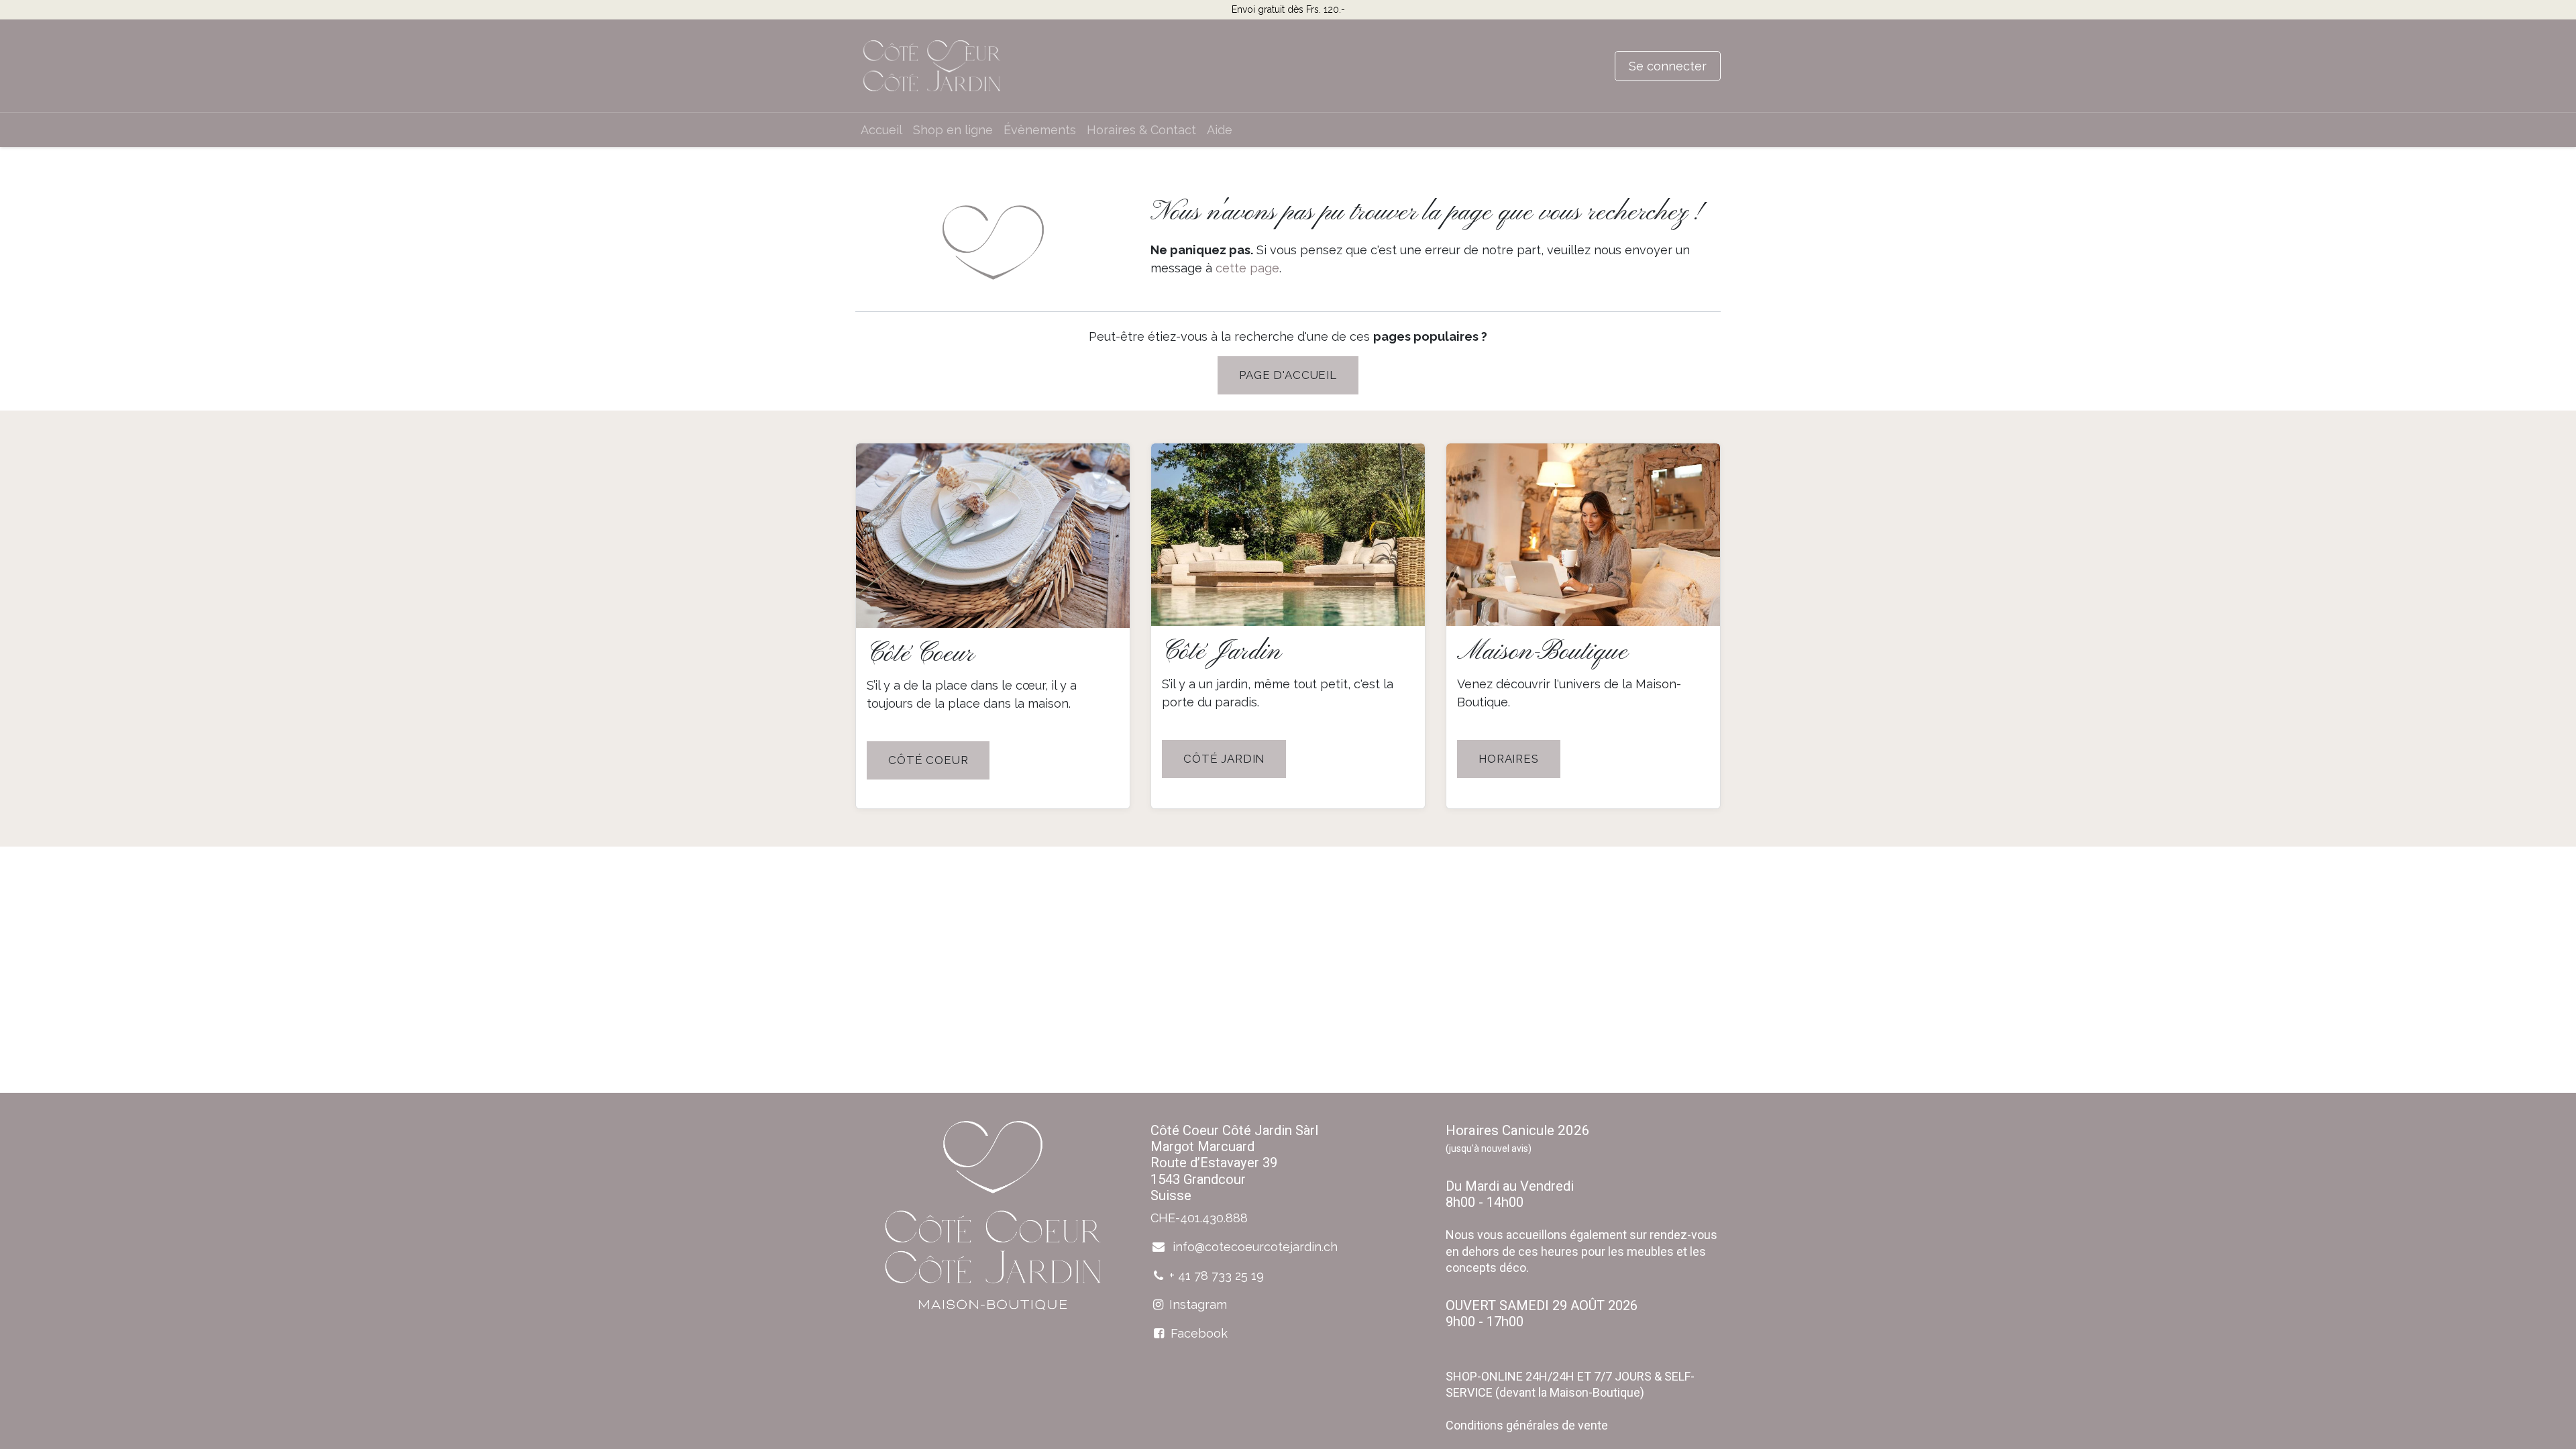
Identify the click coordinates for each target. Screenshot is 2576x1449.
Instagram (1198, 1304)
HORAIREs (1509, 759)
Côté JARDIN (1224, 759)
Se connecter (1668, 66)
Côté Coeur (928, 760)
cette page (1247, 268)
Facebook (1199, 1333)
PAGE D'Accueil (1288, 375)
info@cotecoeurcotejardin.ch (1253, 1247)
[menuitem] (881, 130)
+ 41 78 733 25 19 (1217, 1276)
